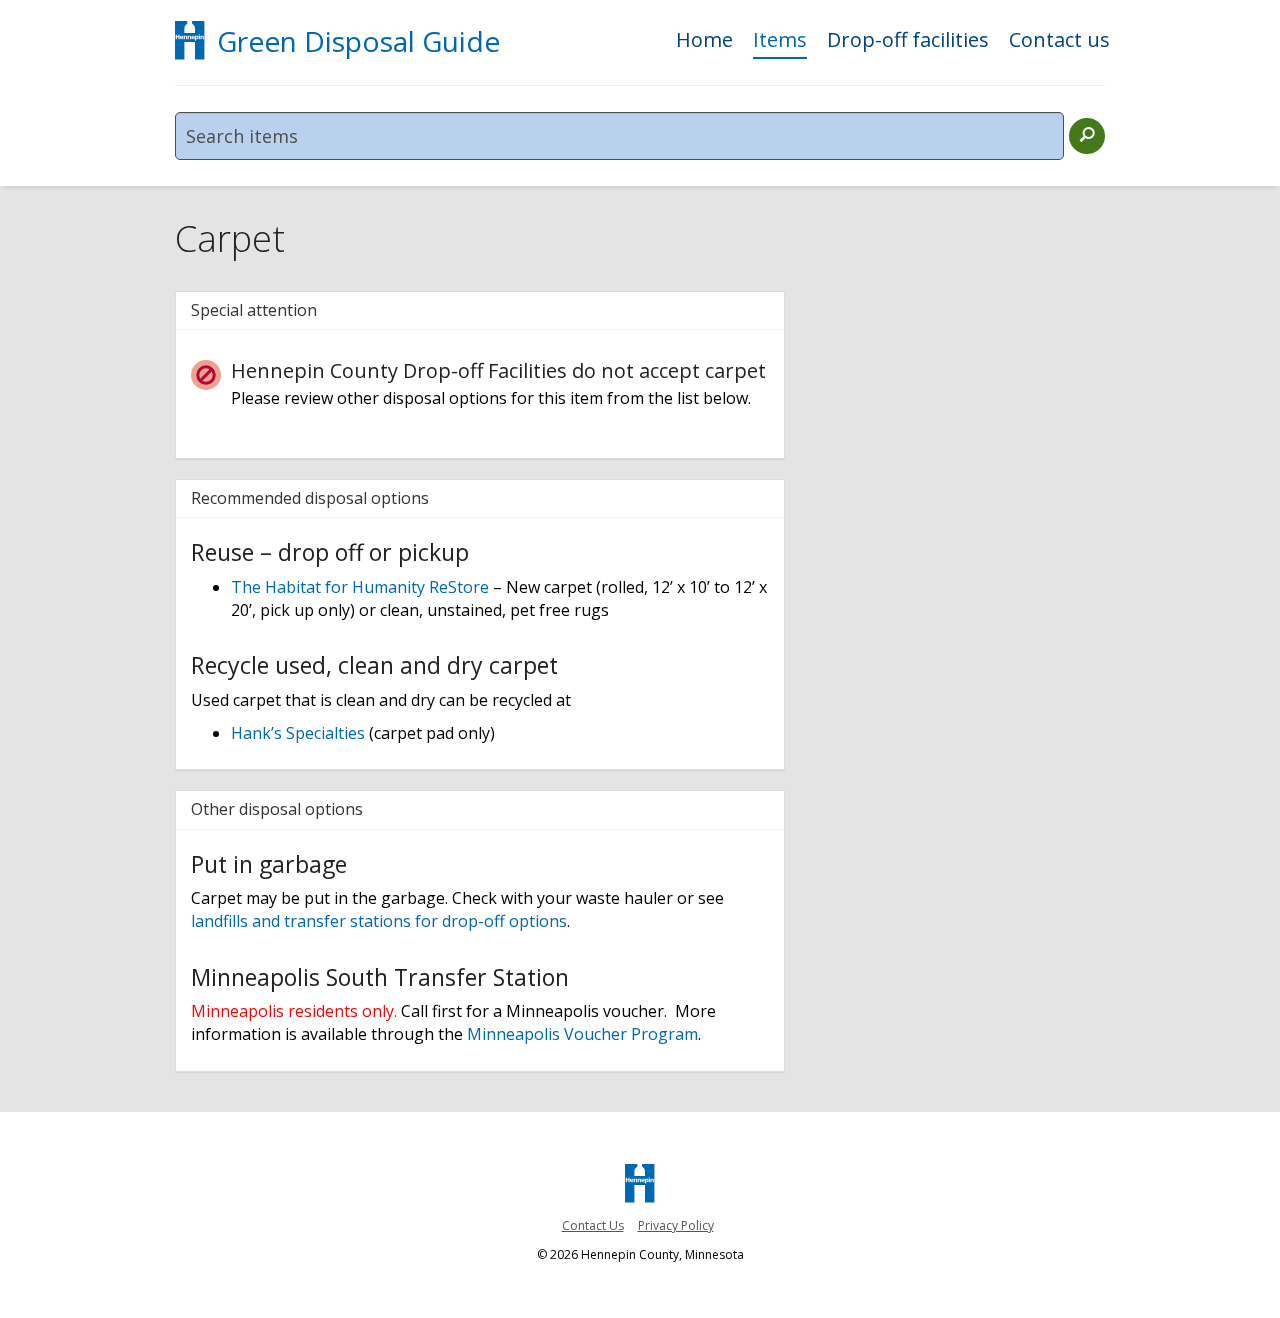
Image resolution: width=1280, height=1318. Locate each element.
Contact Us (593, 1225)
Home (704, 41)
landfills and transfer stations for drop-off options (379, 921)
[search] (1087, 136)
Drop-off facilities (908, 41)
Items (780, 41)
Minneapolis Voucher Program (582, 1034)
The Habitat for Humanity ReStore (360, 587)
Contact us (1059, 41)
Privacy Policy (676, 1225)
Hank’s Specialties (298, 733)
